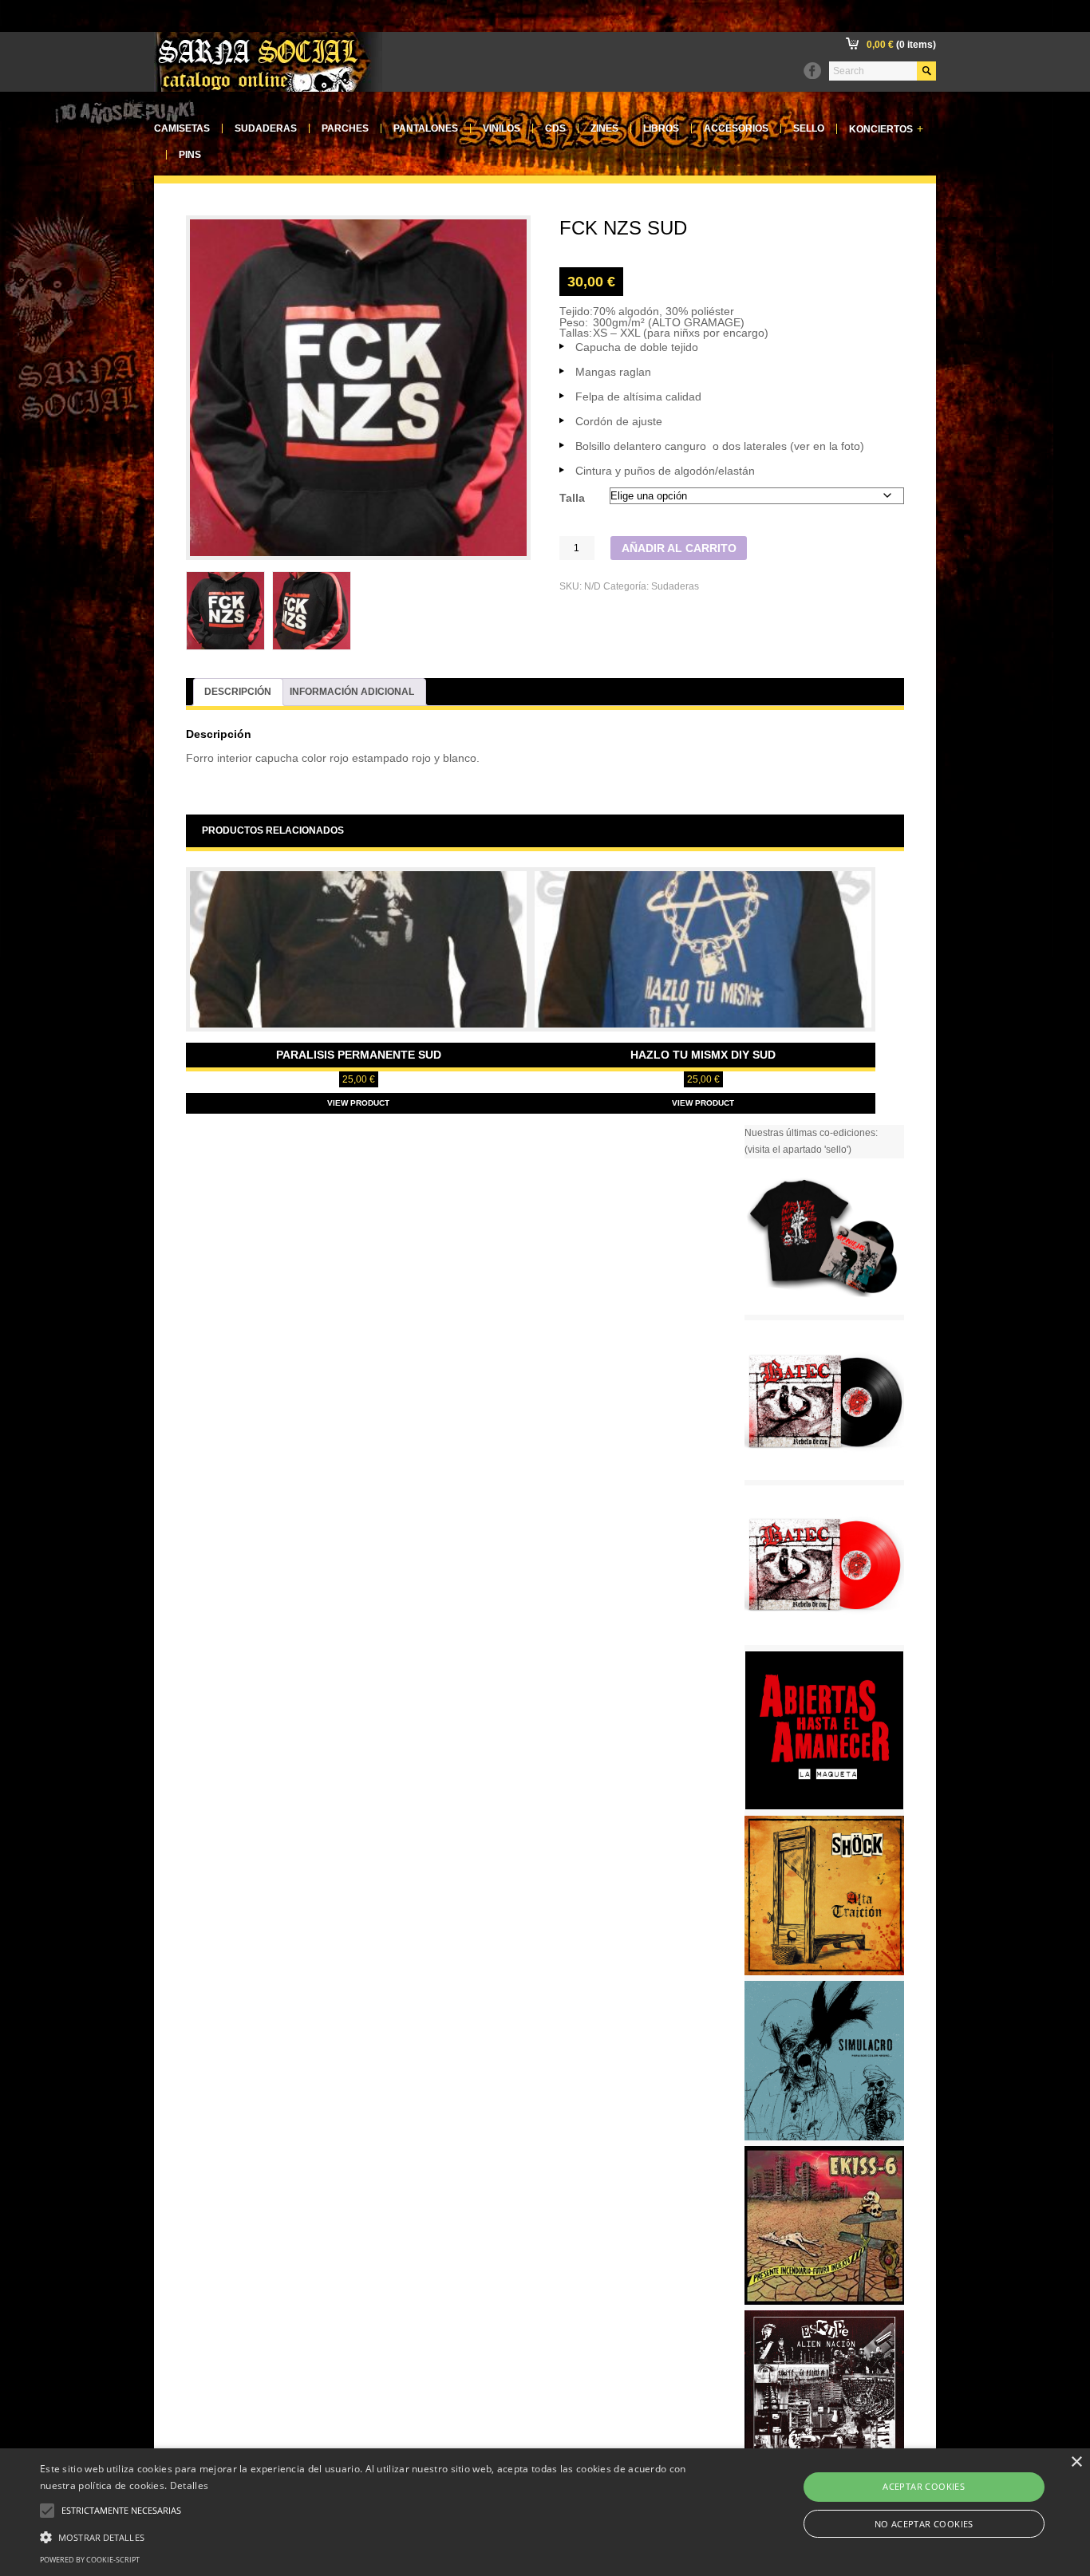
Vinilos (502, 128)
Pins (190, 155)
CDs (555, 128)
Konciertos (886, 129)
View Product (358, 1103)
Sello (809, 128)
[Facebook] (812, 71)
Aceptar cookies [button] (924, 2486)
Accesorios (736, 128)
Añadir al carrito (679, 548)
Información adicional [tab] (352, 692)
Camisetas (182, 128)
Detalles (189, 2485)
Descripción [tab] (238, 692)
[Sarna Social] (268, 89)
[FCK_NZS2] (312, 611)
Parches (345, 128)
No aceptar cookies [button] (924, 2524)
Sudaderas (266, 128)
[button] (368, 2535)
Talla (572, 498)
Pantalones (426, 128)
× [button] (1076, 2462)
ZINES (604, 128)
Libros (661, 128)
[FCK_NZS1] (225, 611)
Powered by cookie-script (90, 2560)
